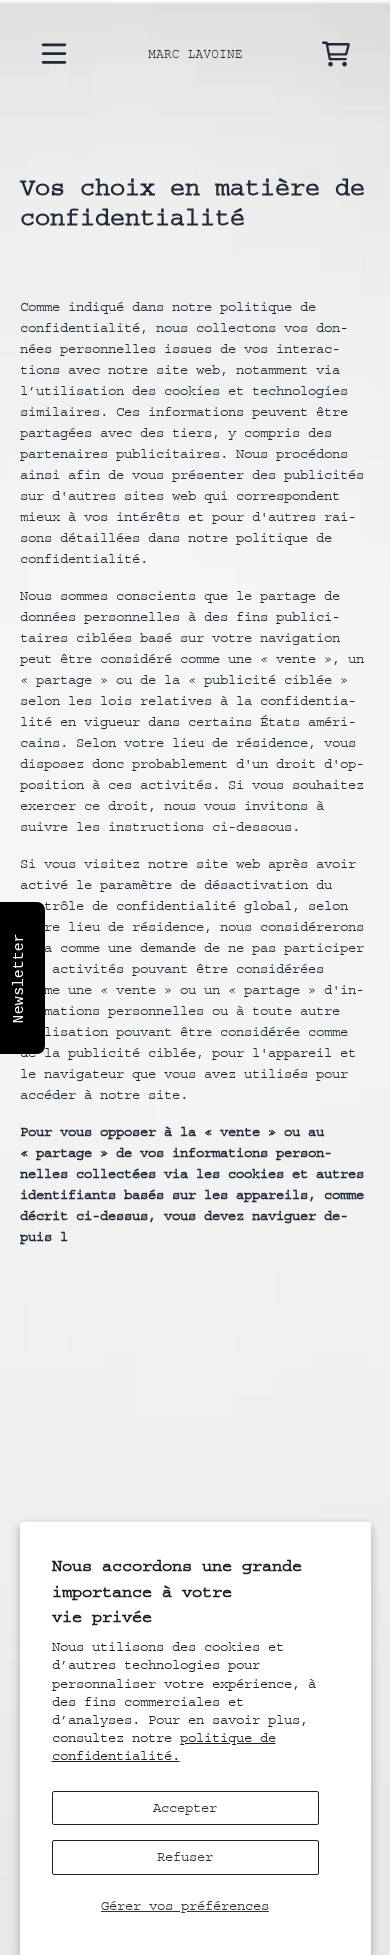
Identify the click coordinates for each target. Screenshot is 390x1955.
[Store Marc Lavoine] (195, 53)
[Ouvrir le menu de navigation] (54, 54)
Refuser (185, 1857)
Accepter (185, 1808)
